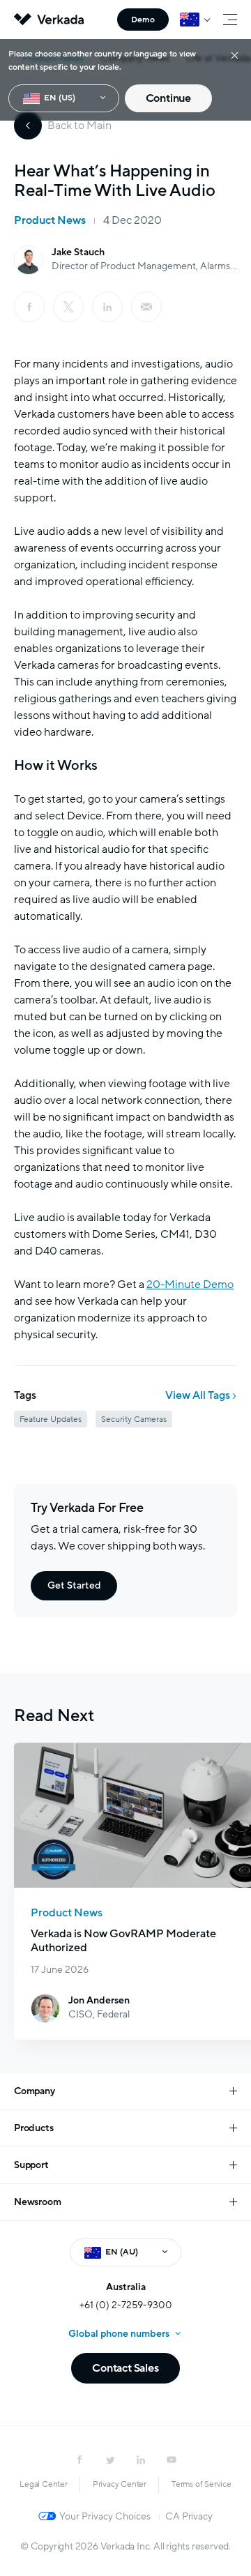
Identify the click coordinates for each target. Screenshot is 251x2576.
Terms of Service (201, 2484)
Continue (168, 98)
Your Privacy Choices (105, 2516)
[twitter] (110, 2460)
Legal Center (44, 2484)
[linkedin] (107, 307)
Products (33, 2128)
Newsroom (37, 2202)
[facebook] (29, 307)
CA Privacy (189, 2516)
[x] (68, 307)
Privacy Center (120, 2484)
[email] (146, 307)
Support (31, 2165)
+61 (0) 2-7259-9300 (126, 2305)
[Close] (235, 55)
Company (35, 2091)
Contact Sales (125, 2368)
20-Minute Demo (190, 1285)
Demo (143, 20)
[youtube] (172, 2460)
